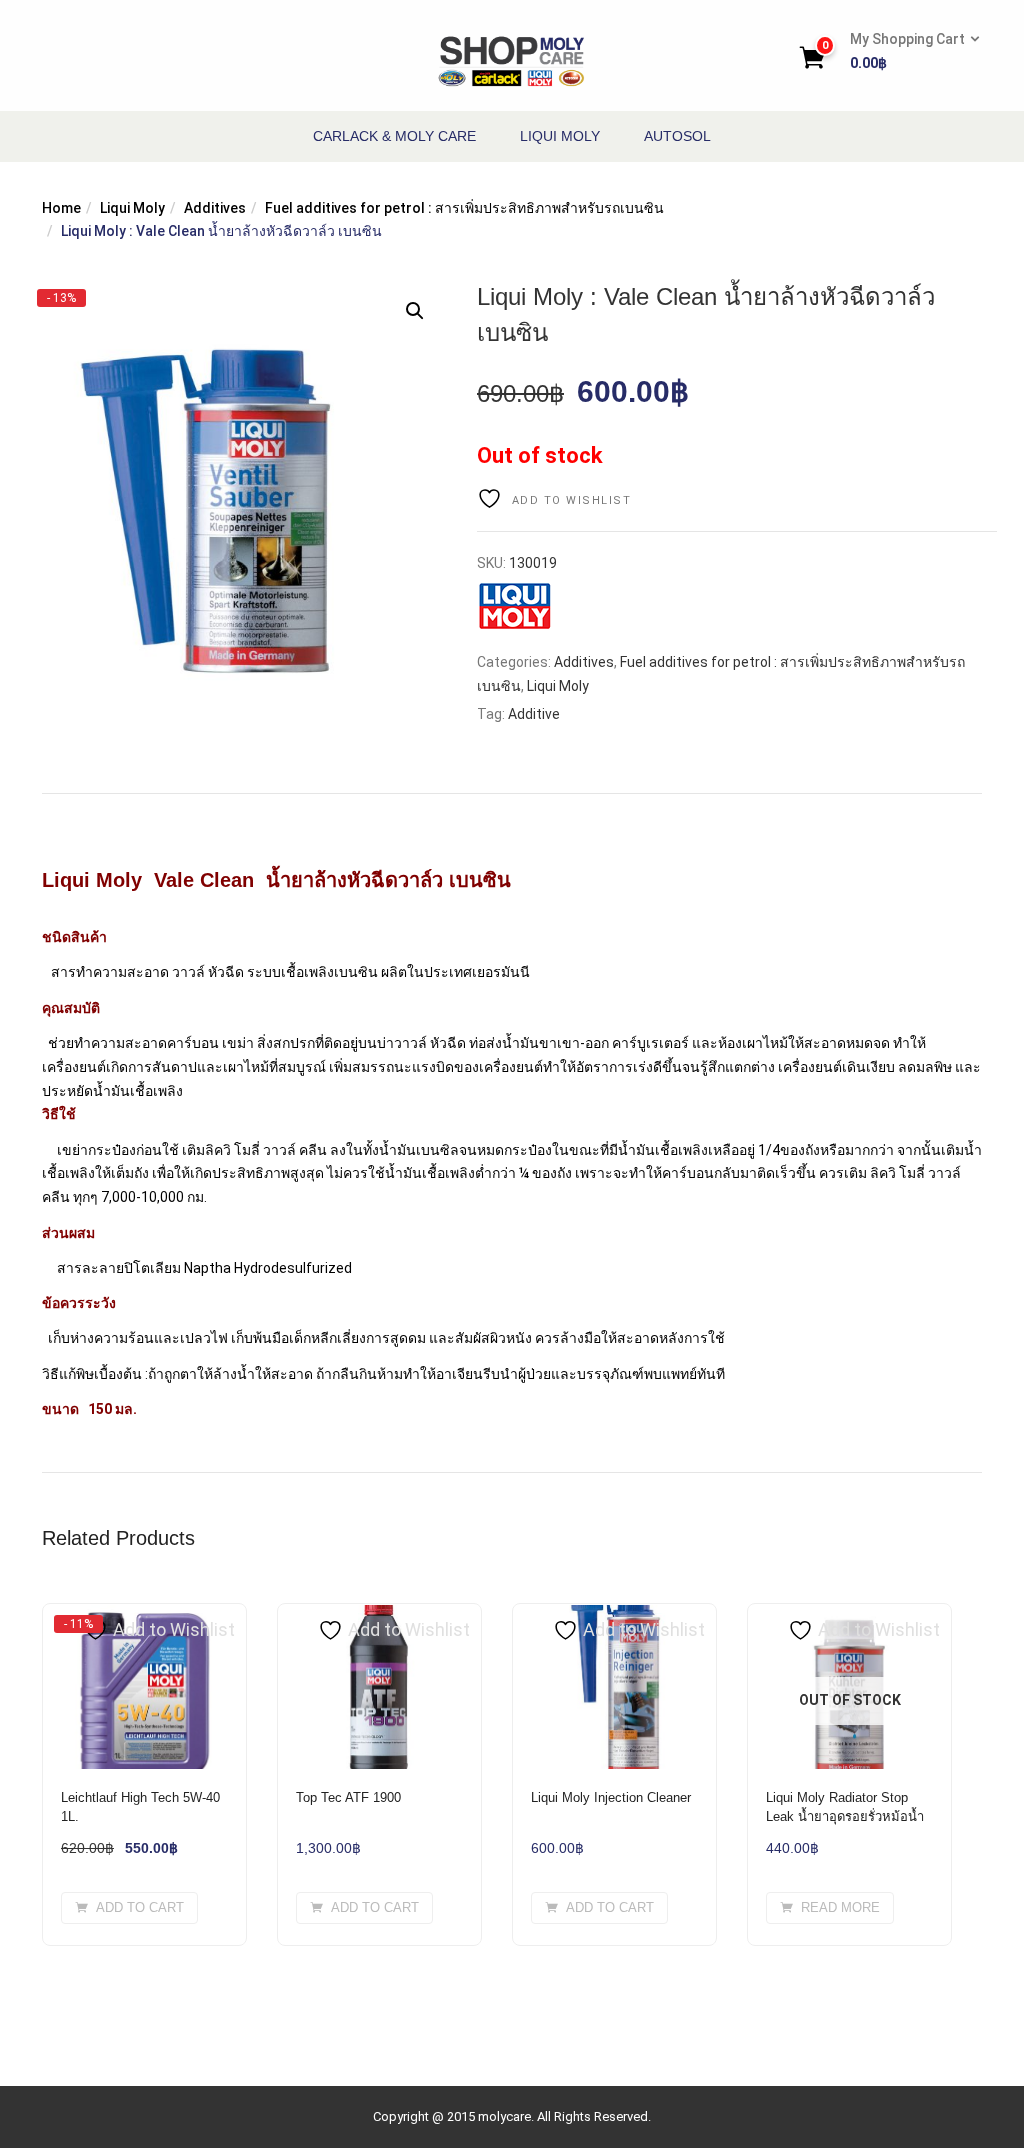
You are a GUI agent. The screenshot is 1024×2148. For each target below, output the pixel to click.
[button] (908, 52)
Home (61, 208)
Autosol (677, 136)
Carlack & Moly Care (394, 136)
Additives (215, 208)
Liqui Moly (560, 136)
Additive (534, 714)
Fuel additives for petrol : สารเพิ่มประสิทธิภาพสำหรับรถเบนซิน (464, 208)
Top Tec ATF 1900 (348, 1797)
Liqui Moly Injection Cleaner (611, 1797)
